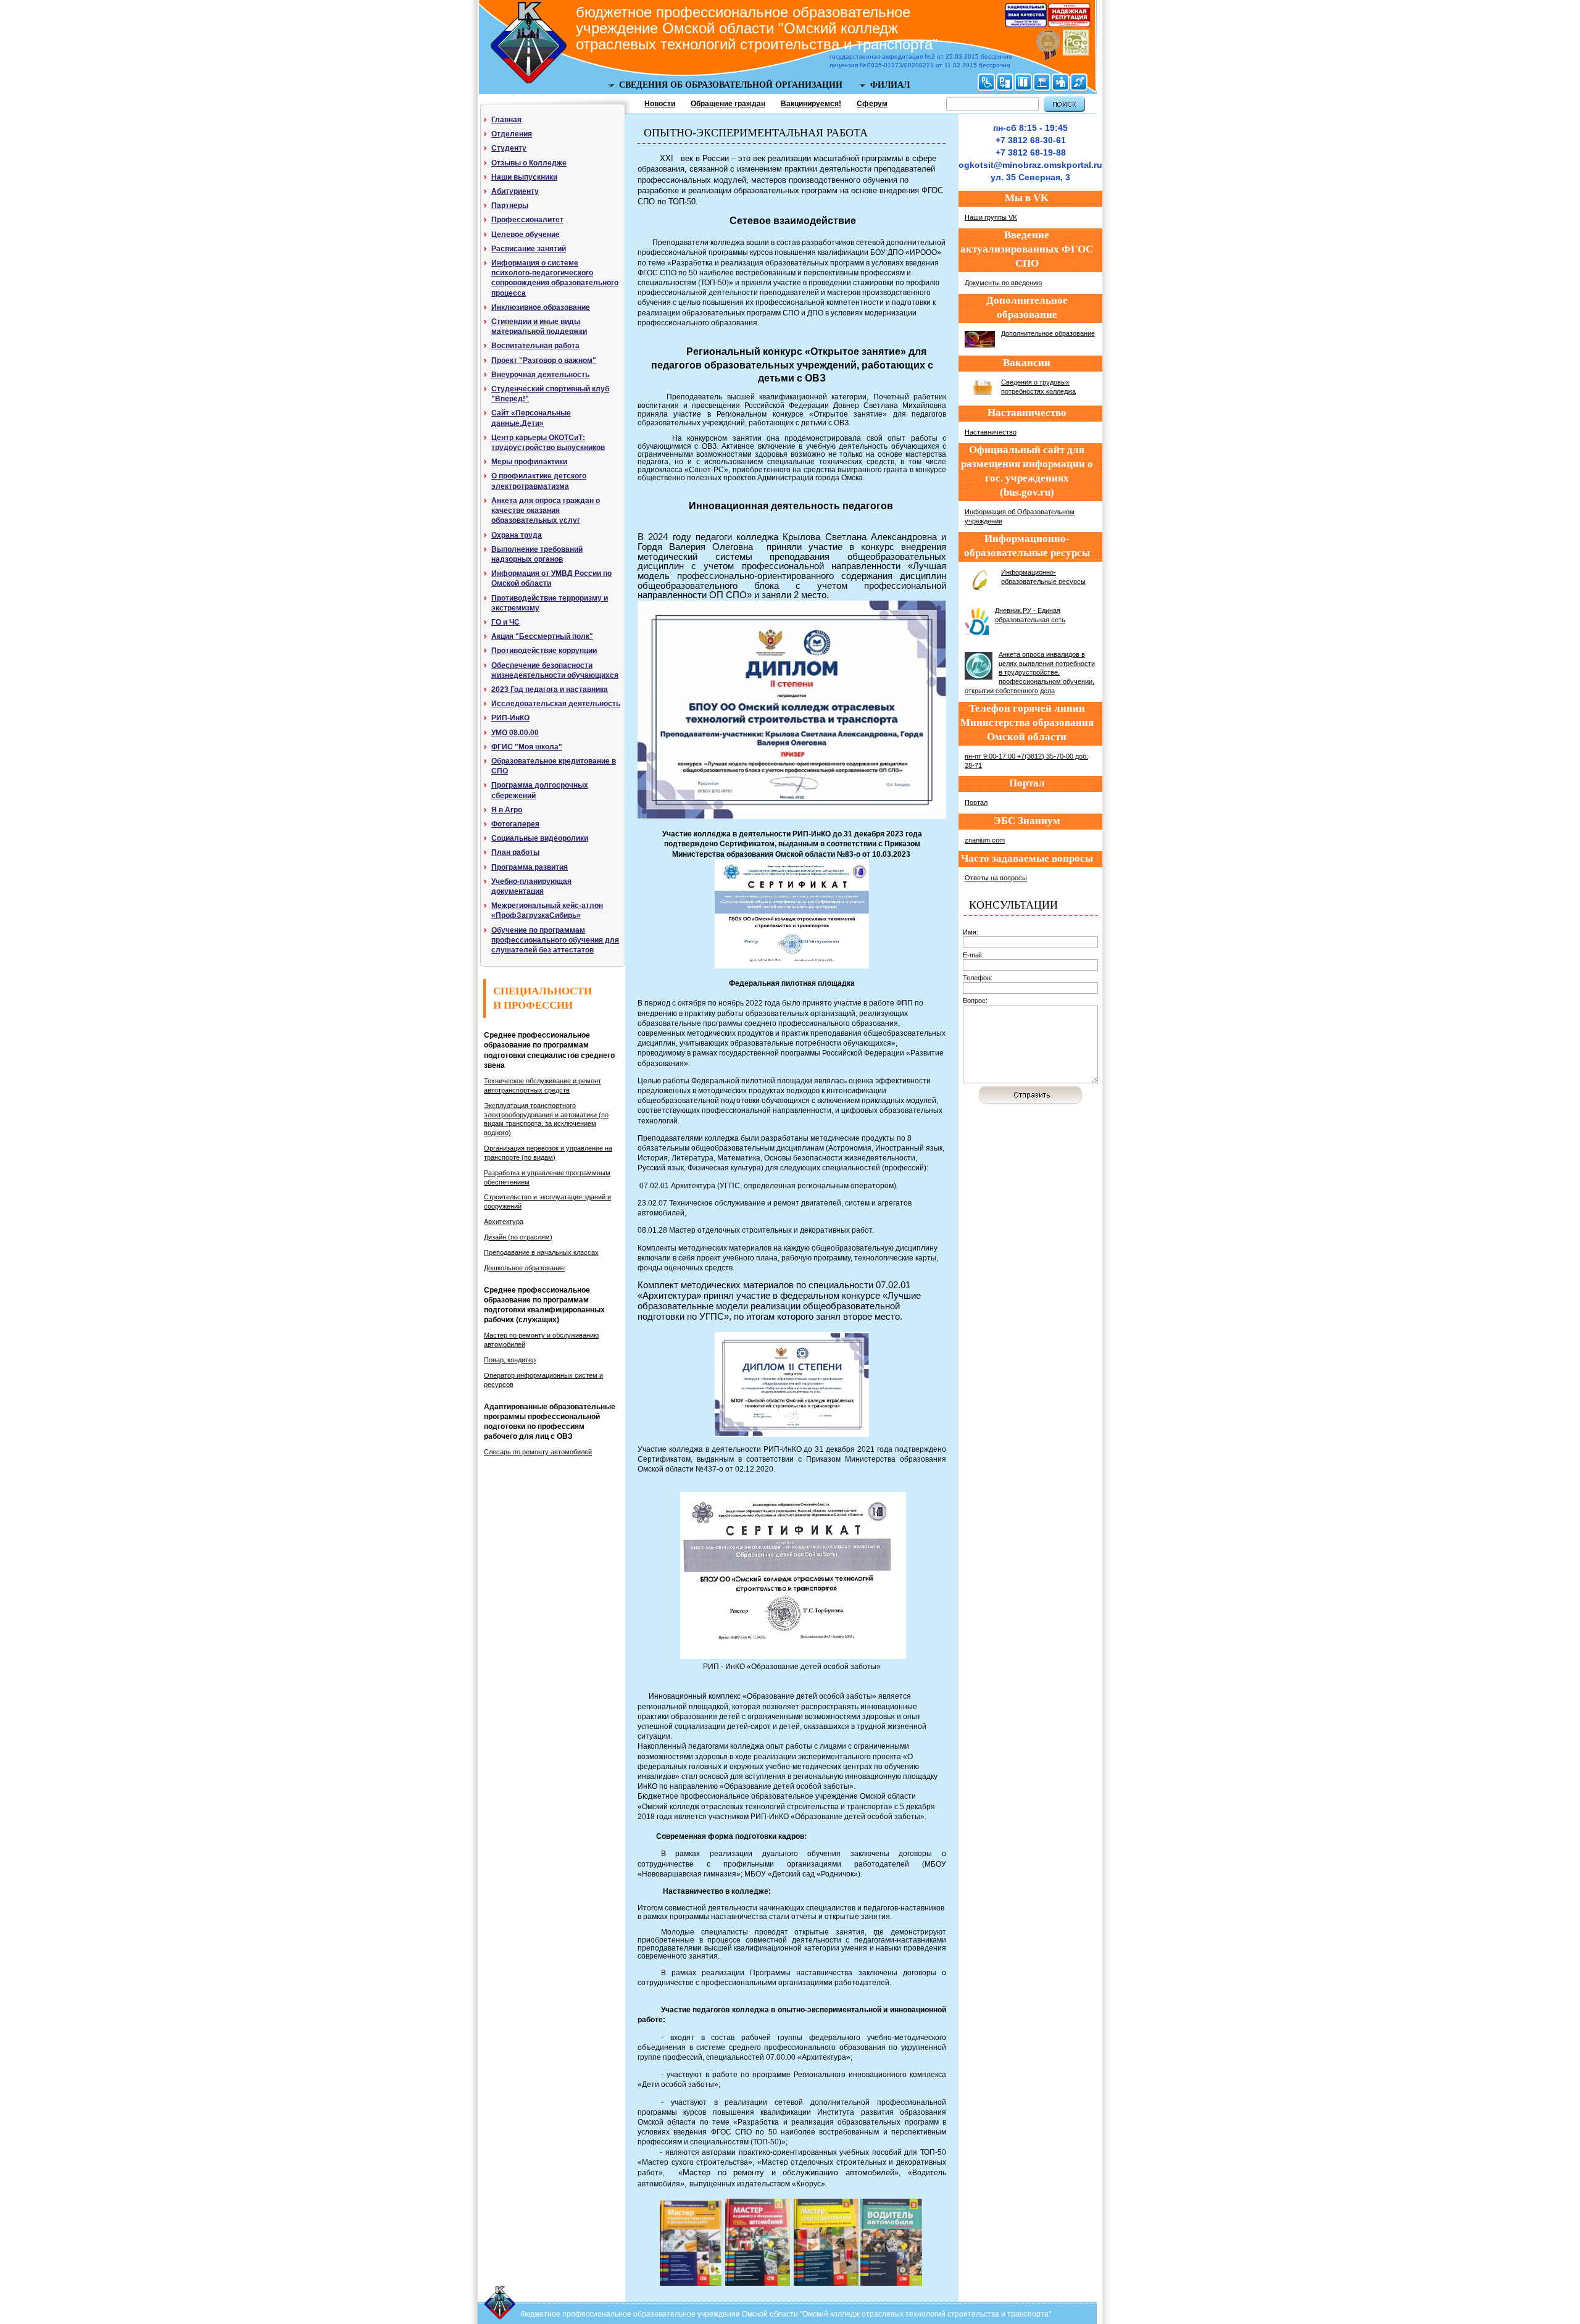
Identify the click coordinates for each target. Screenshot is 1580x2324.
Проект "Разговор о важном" (544, 360)
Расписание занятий (529, 249)
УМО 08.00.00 (515, 733)
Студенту (509, 148)
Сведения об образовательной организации (731, 85)
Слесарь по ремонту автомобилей (538, 1452)
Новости (660, 104)
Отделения (512, 134)
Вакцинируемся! (811, 104)
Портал (976, 802)
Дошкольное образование (524, 1268)
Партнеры (510, 206)
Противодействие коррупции (544, 651)
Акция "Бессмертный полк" (542, 636)
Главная (506, 120)
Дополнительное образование (1048, 333)
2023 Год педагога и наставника (550, 689)
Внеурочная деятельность (540, 375)
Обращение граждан (728, 104)
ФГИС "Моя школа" (527, 747)
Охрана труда (517, 535)
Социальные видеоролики (540, 838)
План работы (515, 852)
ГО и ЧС (505, 622)
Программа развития (530, 867)
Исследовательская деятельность (556, 704)
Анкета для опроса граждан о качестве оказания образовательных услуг (546, 510)
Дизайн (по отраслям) (518, 1237)
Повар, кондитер (510, 1360)
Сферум (872, 104)
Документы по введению (1003, 283)
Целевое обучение (526, 235)
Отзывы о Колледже (529, 163)
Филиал (890, 85)
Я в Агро (507, 810)
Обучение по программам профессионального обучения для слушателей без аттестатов (555, 940)
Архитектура (504, 1222)
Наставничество (991, 432)
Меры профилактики (529, 462)
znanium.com (985, 840)
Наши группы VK (991, 217)
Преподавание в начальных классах (541, 1252)
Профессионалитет (527, 220)
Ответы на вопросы (996, 878)
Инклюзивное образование (541, 307)
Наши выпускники (524, 177)
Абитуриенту (515, 191)
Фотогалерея (515, 824)
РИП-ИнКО (510, 718)
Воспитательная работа (535, 346)
